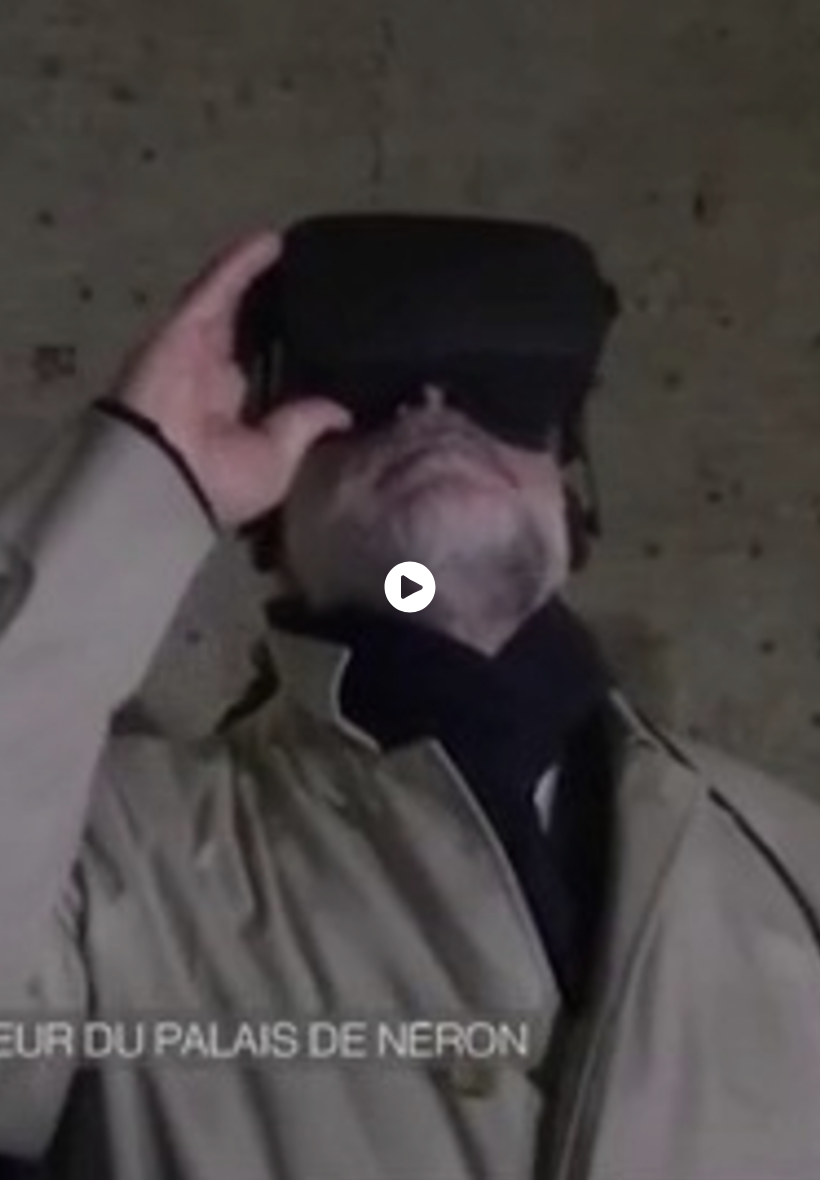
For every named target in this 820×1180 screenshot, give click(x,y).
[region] (410, 590)
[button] (410, 587)
